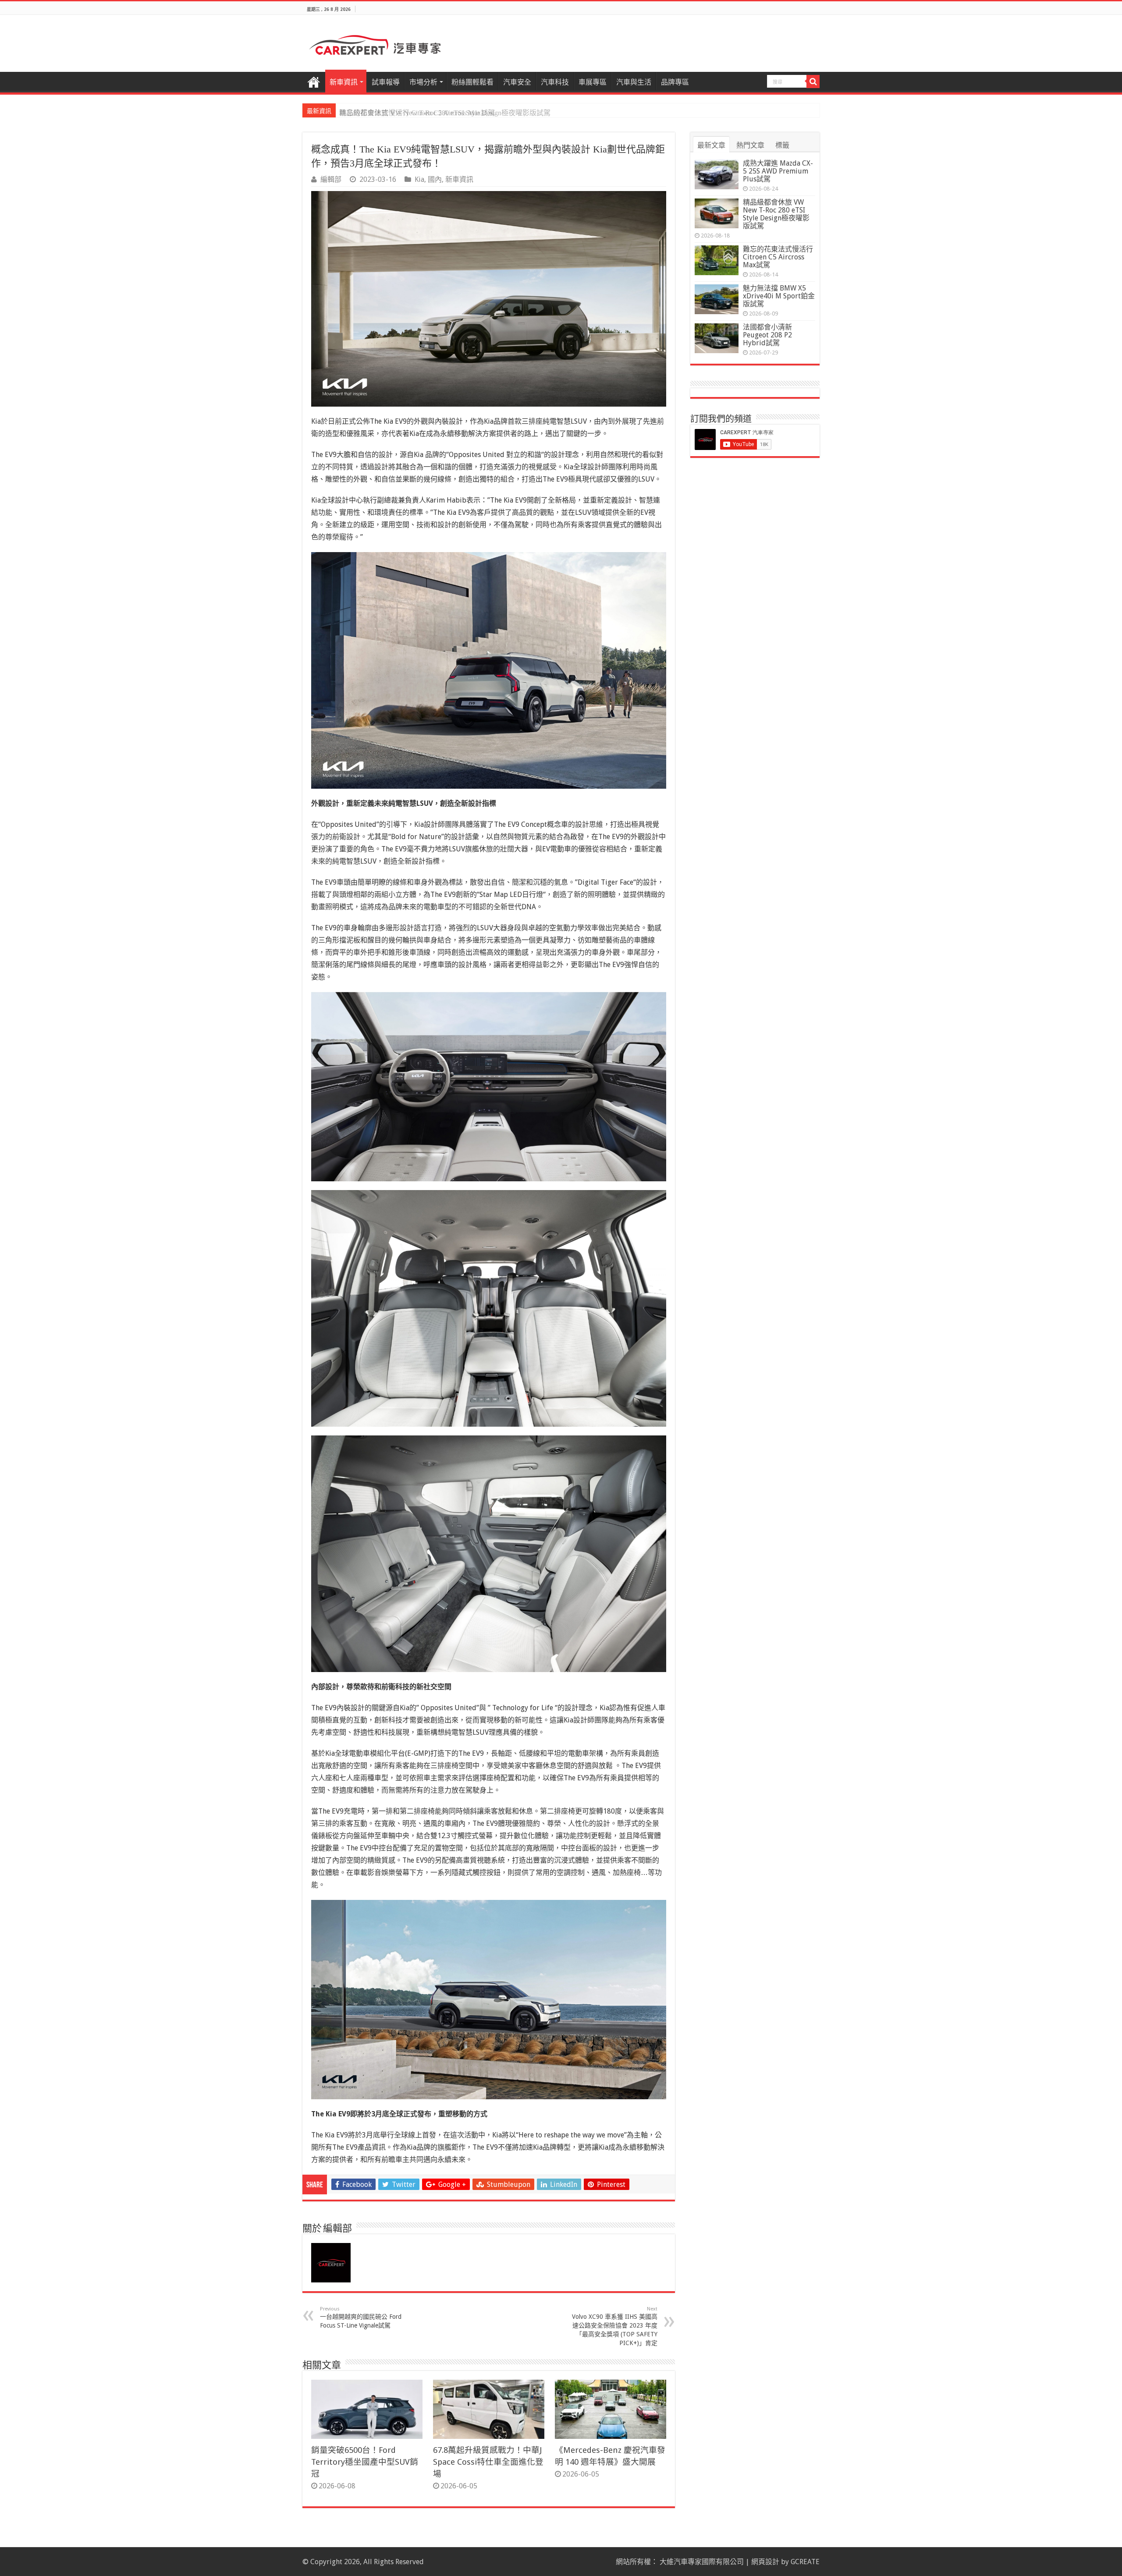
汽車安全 (517, 82)
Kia (419, 179)
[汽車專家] (375, 43)
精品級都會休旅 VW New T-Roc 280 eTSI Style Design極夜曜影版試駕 (776, 214)
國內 (435, 179)
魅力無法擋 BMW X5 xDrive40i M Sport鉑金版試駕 (779, 296)
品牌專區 (675, 82)
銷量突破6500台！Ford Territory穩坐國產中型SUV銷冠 (365, 2462)
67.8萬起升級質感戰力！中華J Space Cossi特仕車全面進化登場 (488, 2462)
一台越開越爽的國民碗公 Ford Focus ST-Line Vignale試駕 (361, 2317)
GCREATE (805, 2562)
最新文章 (711, 145)
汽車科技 (555, 82)
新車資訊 (344, 82)
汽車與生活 (634, 82)
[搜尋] (813, 81)
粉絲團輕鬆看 (472, 82)
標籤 (782, 145)
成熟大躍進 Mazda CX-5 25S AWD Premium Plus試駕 (778, 171)
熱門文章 (750, 145)
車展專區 (593, 82)
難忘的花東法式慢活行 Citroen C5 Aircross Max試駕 (417, 113)
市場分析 (423, 82)
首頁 (314, 81)
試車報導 (386, 82)
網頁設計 (765, 2562)
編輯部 (331, 179)
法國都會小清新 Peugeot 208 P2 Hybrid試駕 (767, 335)
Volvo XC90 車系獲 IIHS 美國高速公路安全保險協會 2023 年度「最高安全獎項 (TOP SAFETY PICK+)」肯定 (615, 2326)
